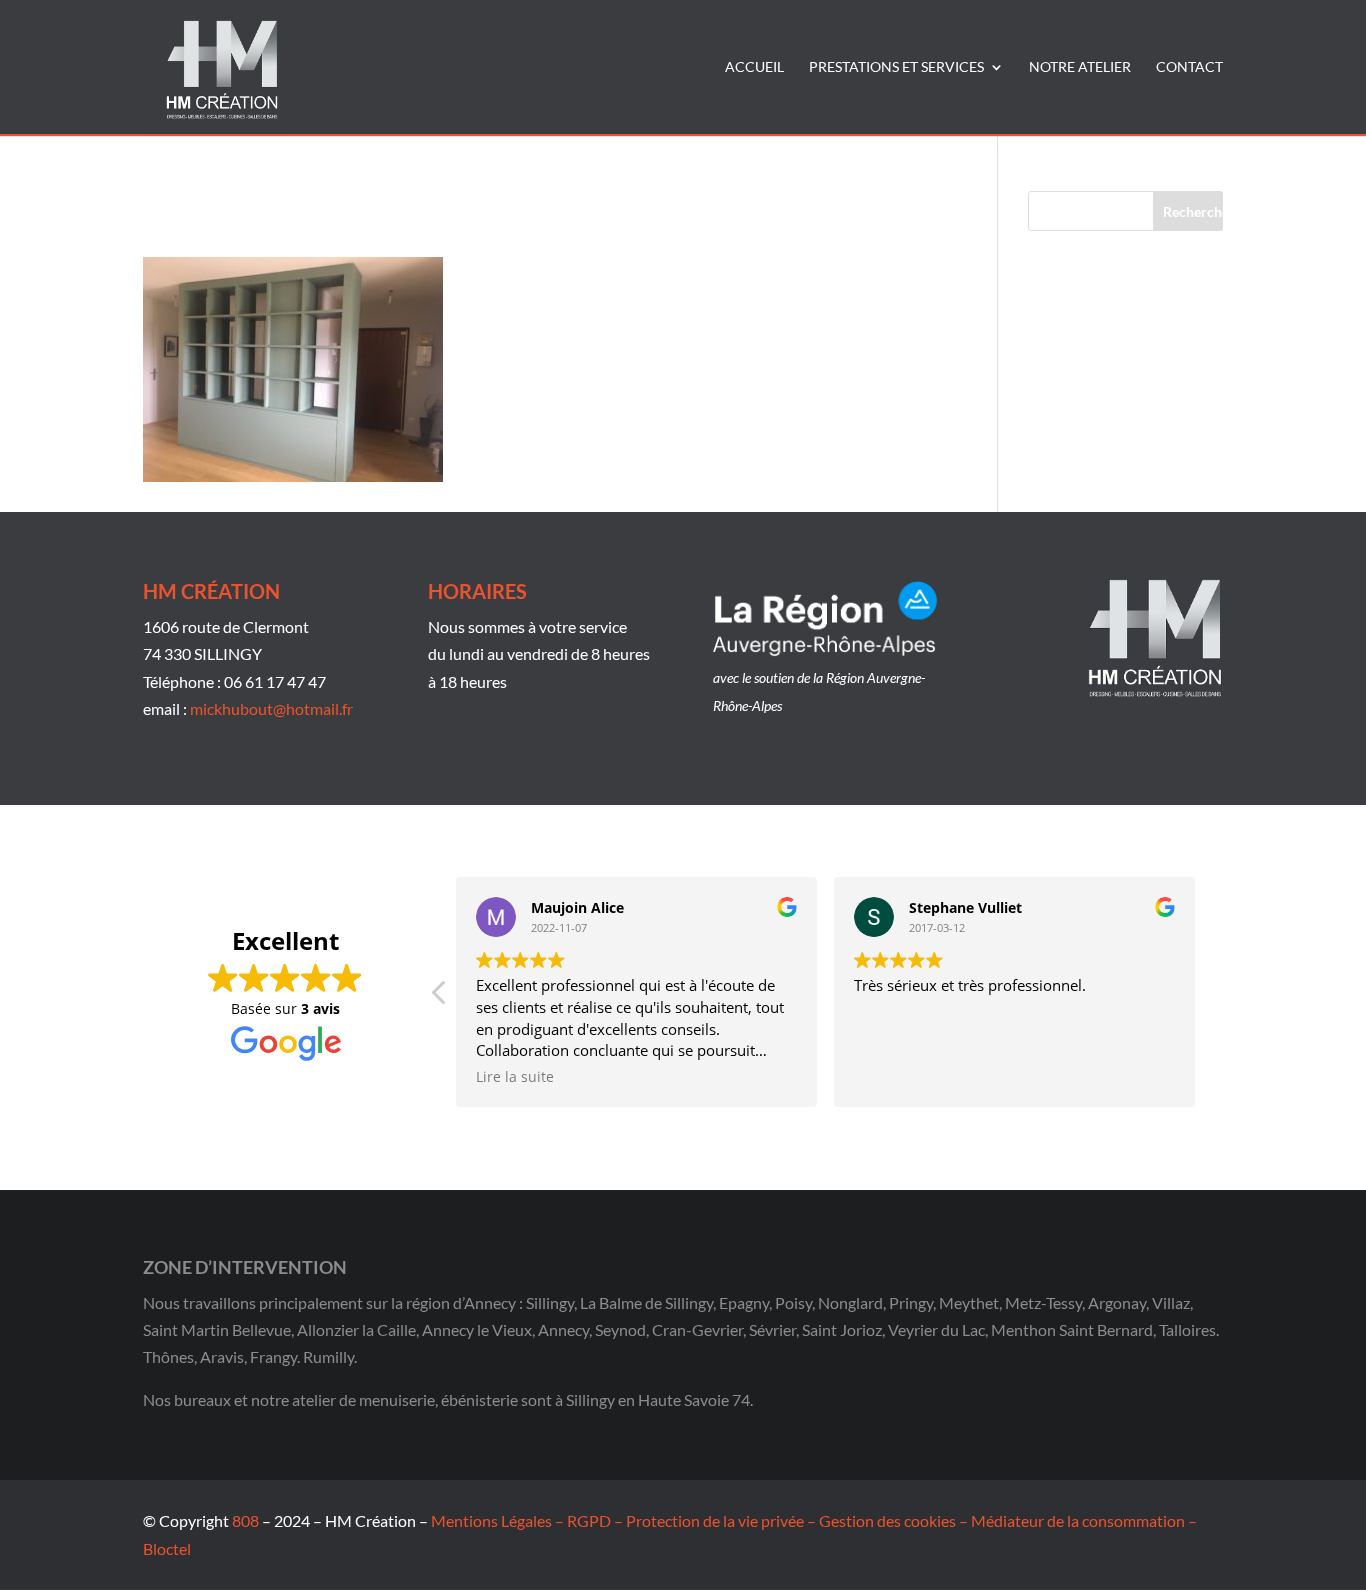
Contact (1189, 67)
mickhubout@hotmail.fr (271, 708)
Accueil (754, 67)
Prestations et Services (896, 67)
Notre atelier (1080, 67)
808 (245, 1520)
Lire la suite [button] (515, 1077)
